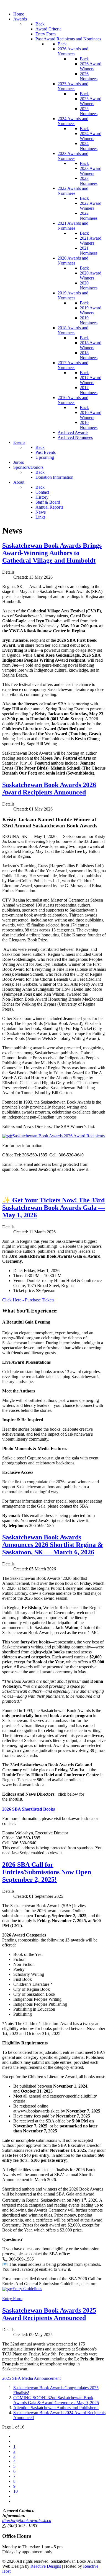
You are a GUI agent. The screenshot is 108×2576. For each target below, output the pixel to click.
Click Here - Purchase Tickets (28, 1300)
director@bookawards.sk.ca (27, 2521)
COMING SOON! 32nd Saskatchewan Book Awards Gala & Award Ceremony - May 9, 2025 (56, 2400)
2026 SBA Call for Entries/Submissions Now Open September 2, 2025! (47, 1872)
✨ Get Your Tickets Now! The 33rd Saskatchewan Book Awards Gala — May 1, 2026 (54, 1208)
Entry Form (12, 2299)
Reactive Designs (46, 2566)
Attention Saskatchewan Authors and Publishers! (56, 2408)
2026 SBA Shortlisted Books (29, 1809)
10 (16, 2491)
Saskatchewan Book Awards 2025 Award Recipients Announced (49, 2314)
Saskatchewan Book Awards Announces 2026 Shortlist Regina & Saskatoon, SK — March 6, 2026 (53, 1545)
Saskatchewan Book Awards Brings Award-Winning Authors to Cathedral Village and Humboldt (52, 553)
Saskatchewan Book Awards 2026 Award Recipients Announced (49, 789)
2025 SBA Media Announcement (31, 2378)
